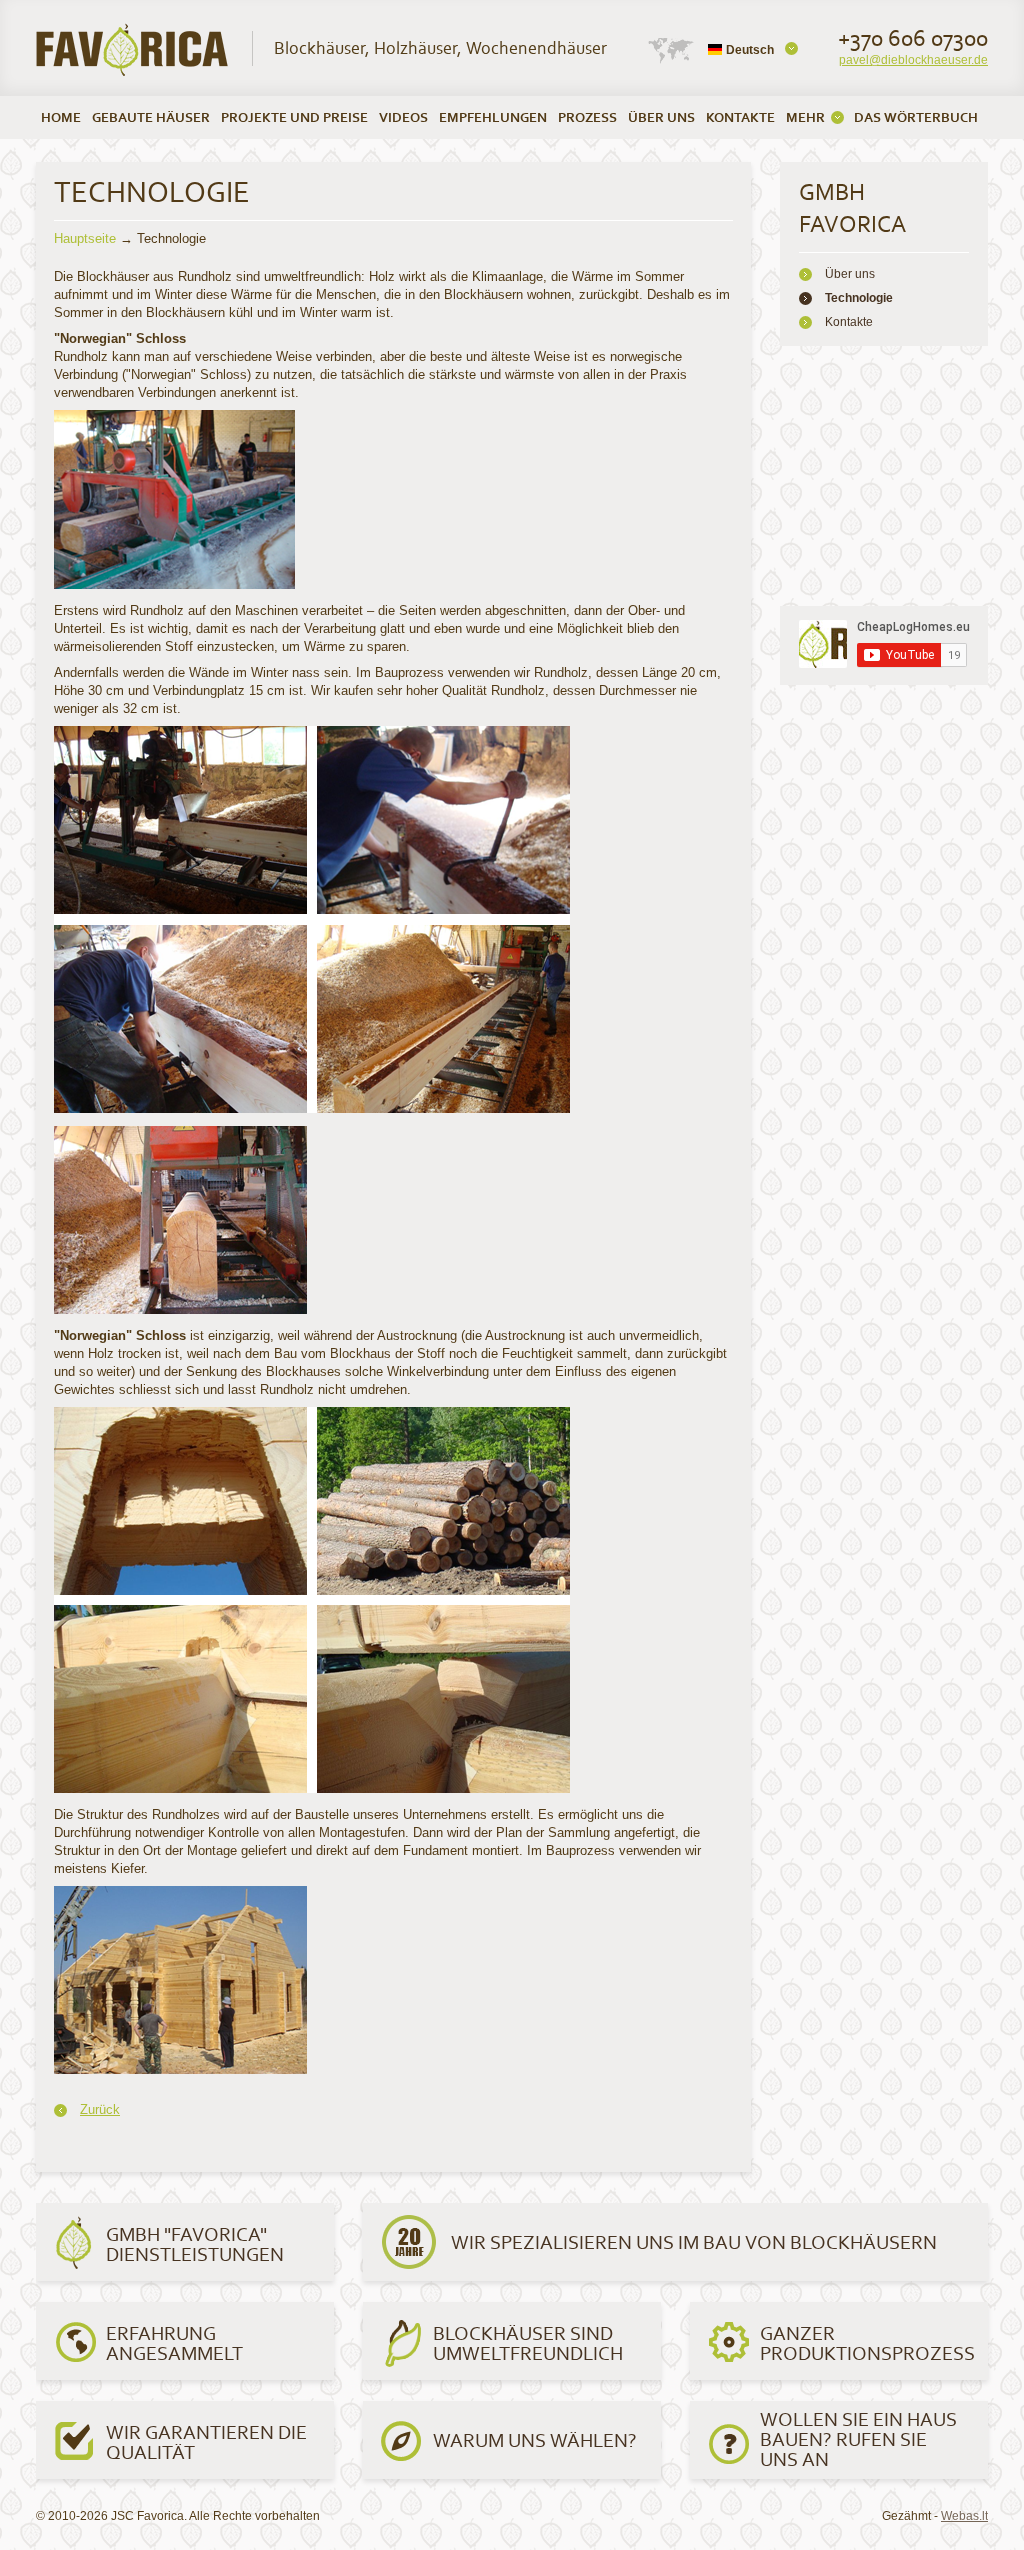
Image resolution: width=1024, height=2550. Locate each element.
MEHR (805, 117)
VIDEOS (403, 117)
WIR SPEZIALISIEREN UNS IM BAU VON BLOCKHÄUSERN (694, 2242)
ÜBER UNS (661, 117)
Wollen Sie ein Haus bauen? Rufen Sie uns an (858, 2439)
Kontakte (849, 322)
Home (61, 117)
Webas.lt (964, 2516)
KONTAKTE (740, 117)
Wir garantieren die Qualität (206, 2442)
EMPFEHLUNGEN (493, 117)
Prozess (587, 117)
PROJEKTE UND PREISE (294, 117)
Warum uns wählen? (535, 2440)
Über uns (850, 274)
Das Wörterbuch (916, 117)
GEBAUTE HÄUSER (151, 117)
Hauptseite (85, 238)
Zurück (100, 2109)
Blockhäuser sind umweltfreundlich (528, 2343)
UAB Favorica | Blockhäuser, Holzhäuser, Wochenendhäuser (133, 49)
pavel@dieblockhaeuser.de (913, 60)
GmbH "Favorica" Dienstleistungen (195, 2244)
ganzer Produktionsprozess (867, 2343)
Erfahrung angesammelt (174, 2343)
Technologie (859, 298)
